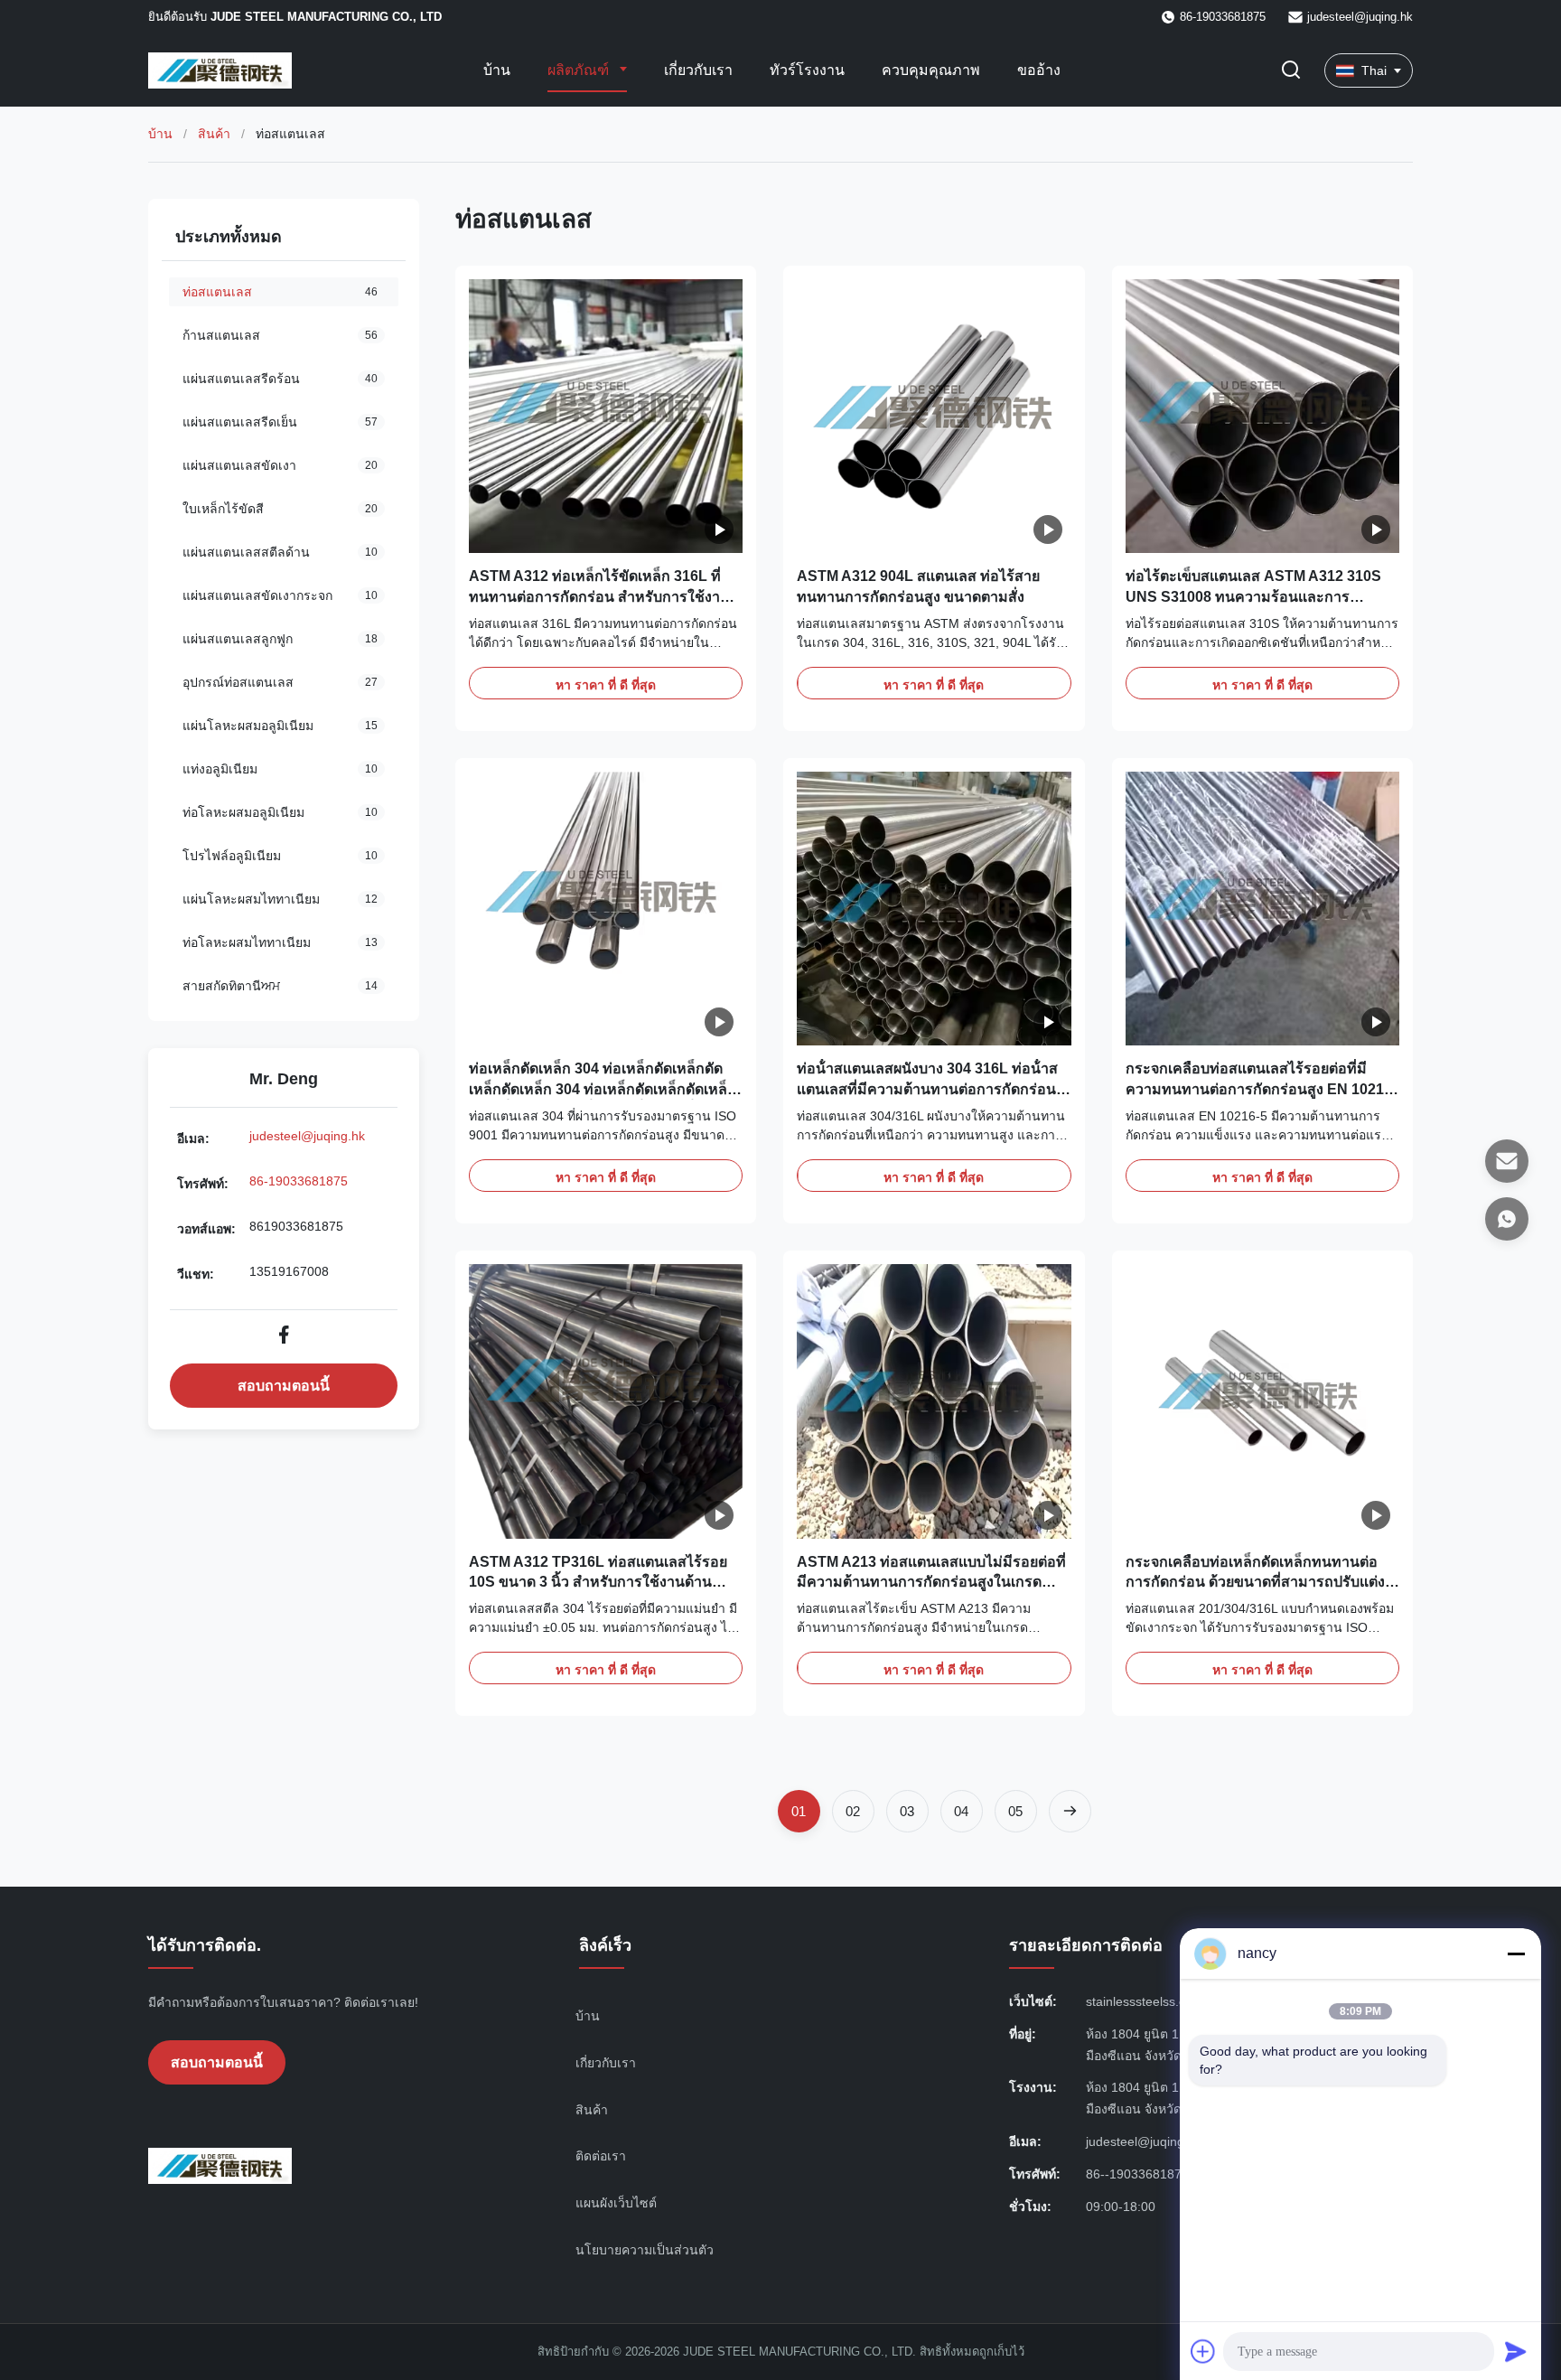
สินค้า (214, 134)
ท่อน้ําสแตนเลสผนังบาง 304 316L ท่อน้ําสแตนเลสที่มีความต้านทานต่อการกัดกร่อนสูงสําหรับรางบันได (927, 1089)
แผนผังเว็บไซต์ (616, 2203)
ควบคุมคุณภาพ (931, 70)
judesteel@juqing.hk (1360, 17)
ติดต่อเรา (601, 2156)
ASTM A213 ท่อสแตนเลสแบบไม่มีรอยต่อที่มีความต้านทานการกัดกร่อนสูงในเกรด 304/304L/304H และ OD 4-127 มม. (931, 1582)
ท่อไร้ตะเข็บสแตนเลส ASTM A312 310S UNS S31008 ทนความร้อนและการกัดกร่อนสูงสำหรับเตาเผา (1253, 596)
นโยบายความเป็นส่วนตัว (645, 2250)
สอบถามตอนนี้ (284, 1386)
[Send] (1516, 2351)
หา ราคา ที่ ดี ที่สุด (606, 685)
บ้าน (497, 70)
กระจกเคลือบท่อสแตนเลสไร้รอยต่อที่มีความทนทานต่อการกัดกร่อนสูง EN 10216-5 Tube (1261, 1089)
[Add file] (1203, 2351)
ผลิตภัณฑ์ (580, 70)
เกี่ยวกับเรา (698, 70)
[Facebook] (284, 1335)
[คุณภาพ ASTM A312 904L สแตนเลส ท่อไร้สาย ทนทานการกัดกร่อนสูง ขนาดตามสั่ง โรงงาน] (934, 416)
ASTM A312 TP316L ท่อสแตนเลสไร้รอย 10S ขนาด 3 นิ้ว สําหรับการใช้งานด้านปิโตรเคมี (598, 1582)
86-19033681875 (299, 1181)
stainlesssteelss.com (1145, 2001)
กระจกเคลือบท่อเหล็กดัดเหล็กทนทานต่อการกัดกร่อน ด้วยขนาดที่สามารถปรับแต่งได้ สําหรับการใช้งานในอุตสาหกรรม (1255, 1582)
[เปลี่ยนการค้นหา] (1291, 71)
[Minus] (1516, 1954)
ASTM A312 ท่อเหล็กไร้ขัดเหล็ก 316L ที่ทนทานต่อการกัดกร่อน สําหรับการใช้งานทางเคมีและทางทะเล (599, 596)
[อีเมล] (1507, 1161)
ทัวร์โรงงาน (807, 70)
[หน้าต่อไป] (1070, 1811)
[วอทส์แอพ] (1507, 1219)
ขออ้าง (1039, 70)
